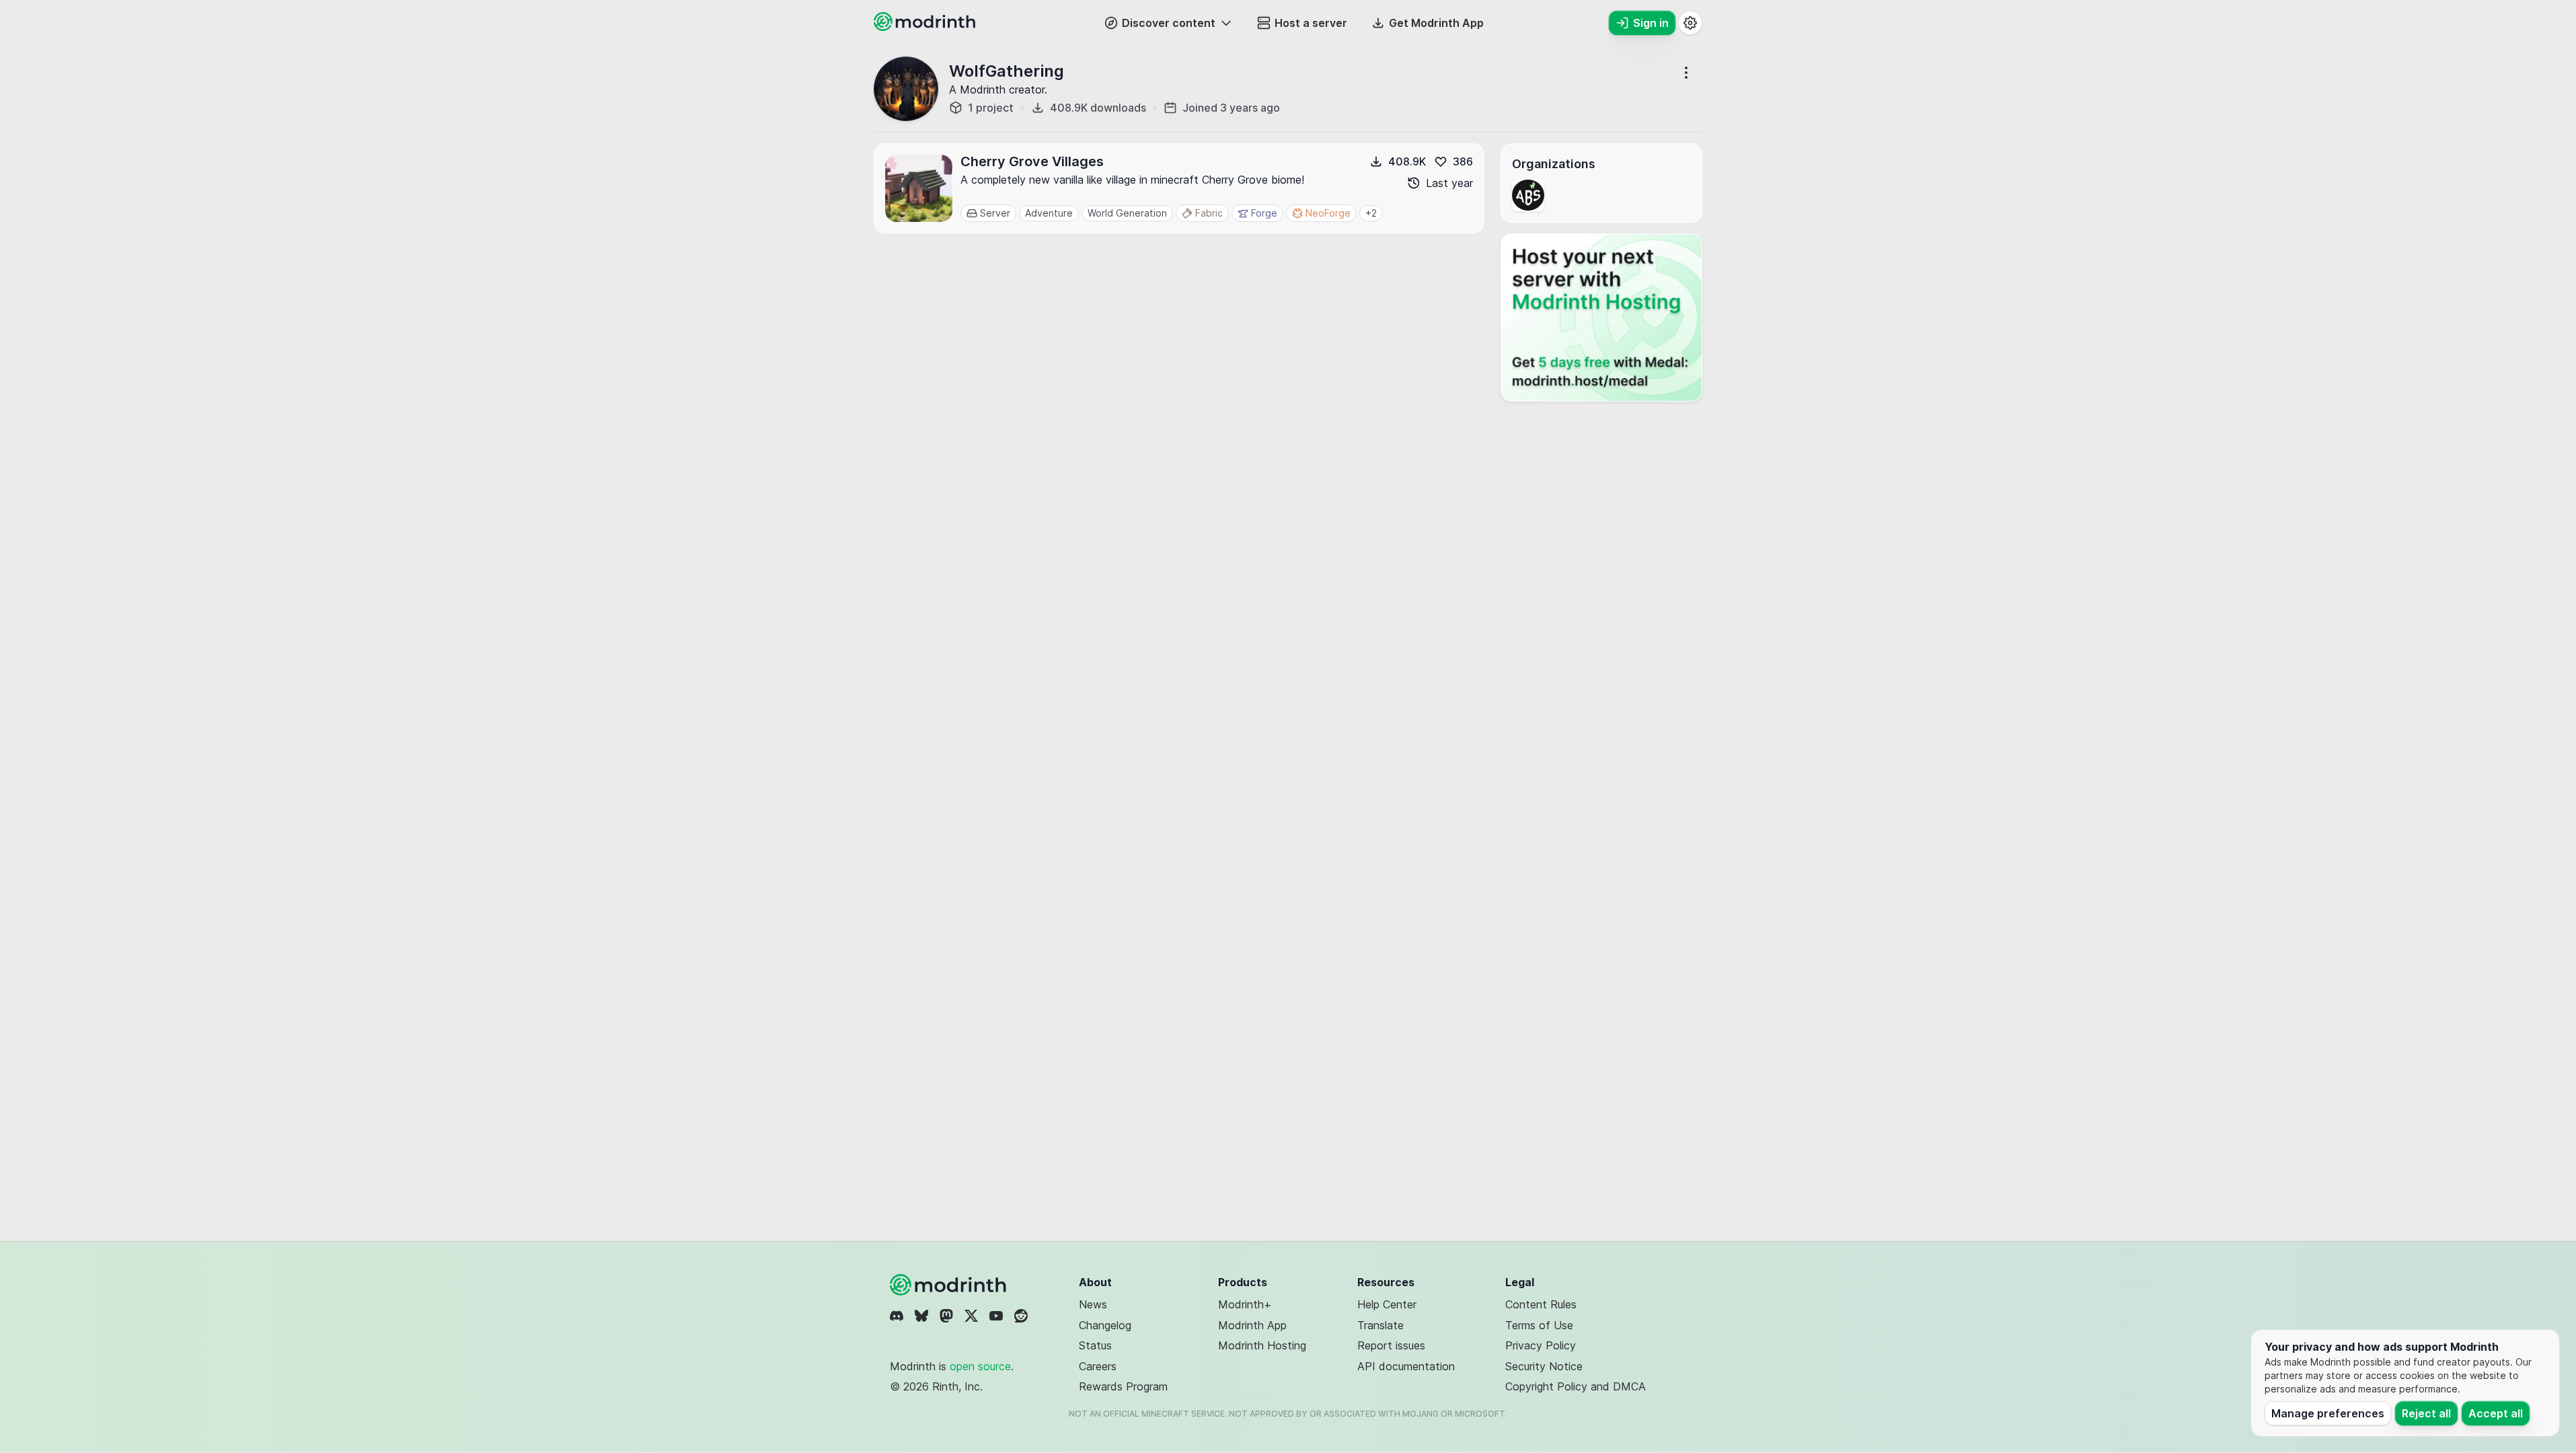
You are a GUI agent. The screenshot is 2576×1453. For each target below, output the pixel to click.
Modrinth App (1252, 1325)
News (1093, 1304)
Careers (1098, 1366)
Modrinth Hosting (1262, 1345)
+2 (1371, 213)
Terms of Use (1539, 1325)
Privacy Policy (1541, 1345)
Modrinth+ (1245, 1304)
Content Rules (1541, 1304)
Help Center (1387, 1304)
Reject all (2426, 1413)
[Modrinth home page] (926, 27)
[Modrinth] (950, 1285)
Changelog (1105, 1325)
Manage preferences (2328, 1413)
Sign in (1651, 23)
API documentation (1406, 1366)
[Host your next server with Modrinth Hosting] (1601, 318)
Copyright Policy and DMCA (1576, 1386)
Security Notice (1544, 1366)
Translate (1380, 1325)
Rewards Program (1123, 1386)
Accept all (2496, 1413)
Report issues (1391, 1345)
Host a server (1311, 23)
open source (980, 1366)
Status (1095, 1345)
